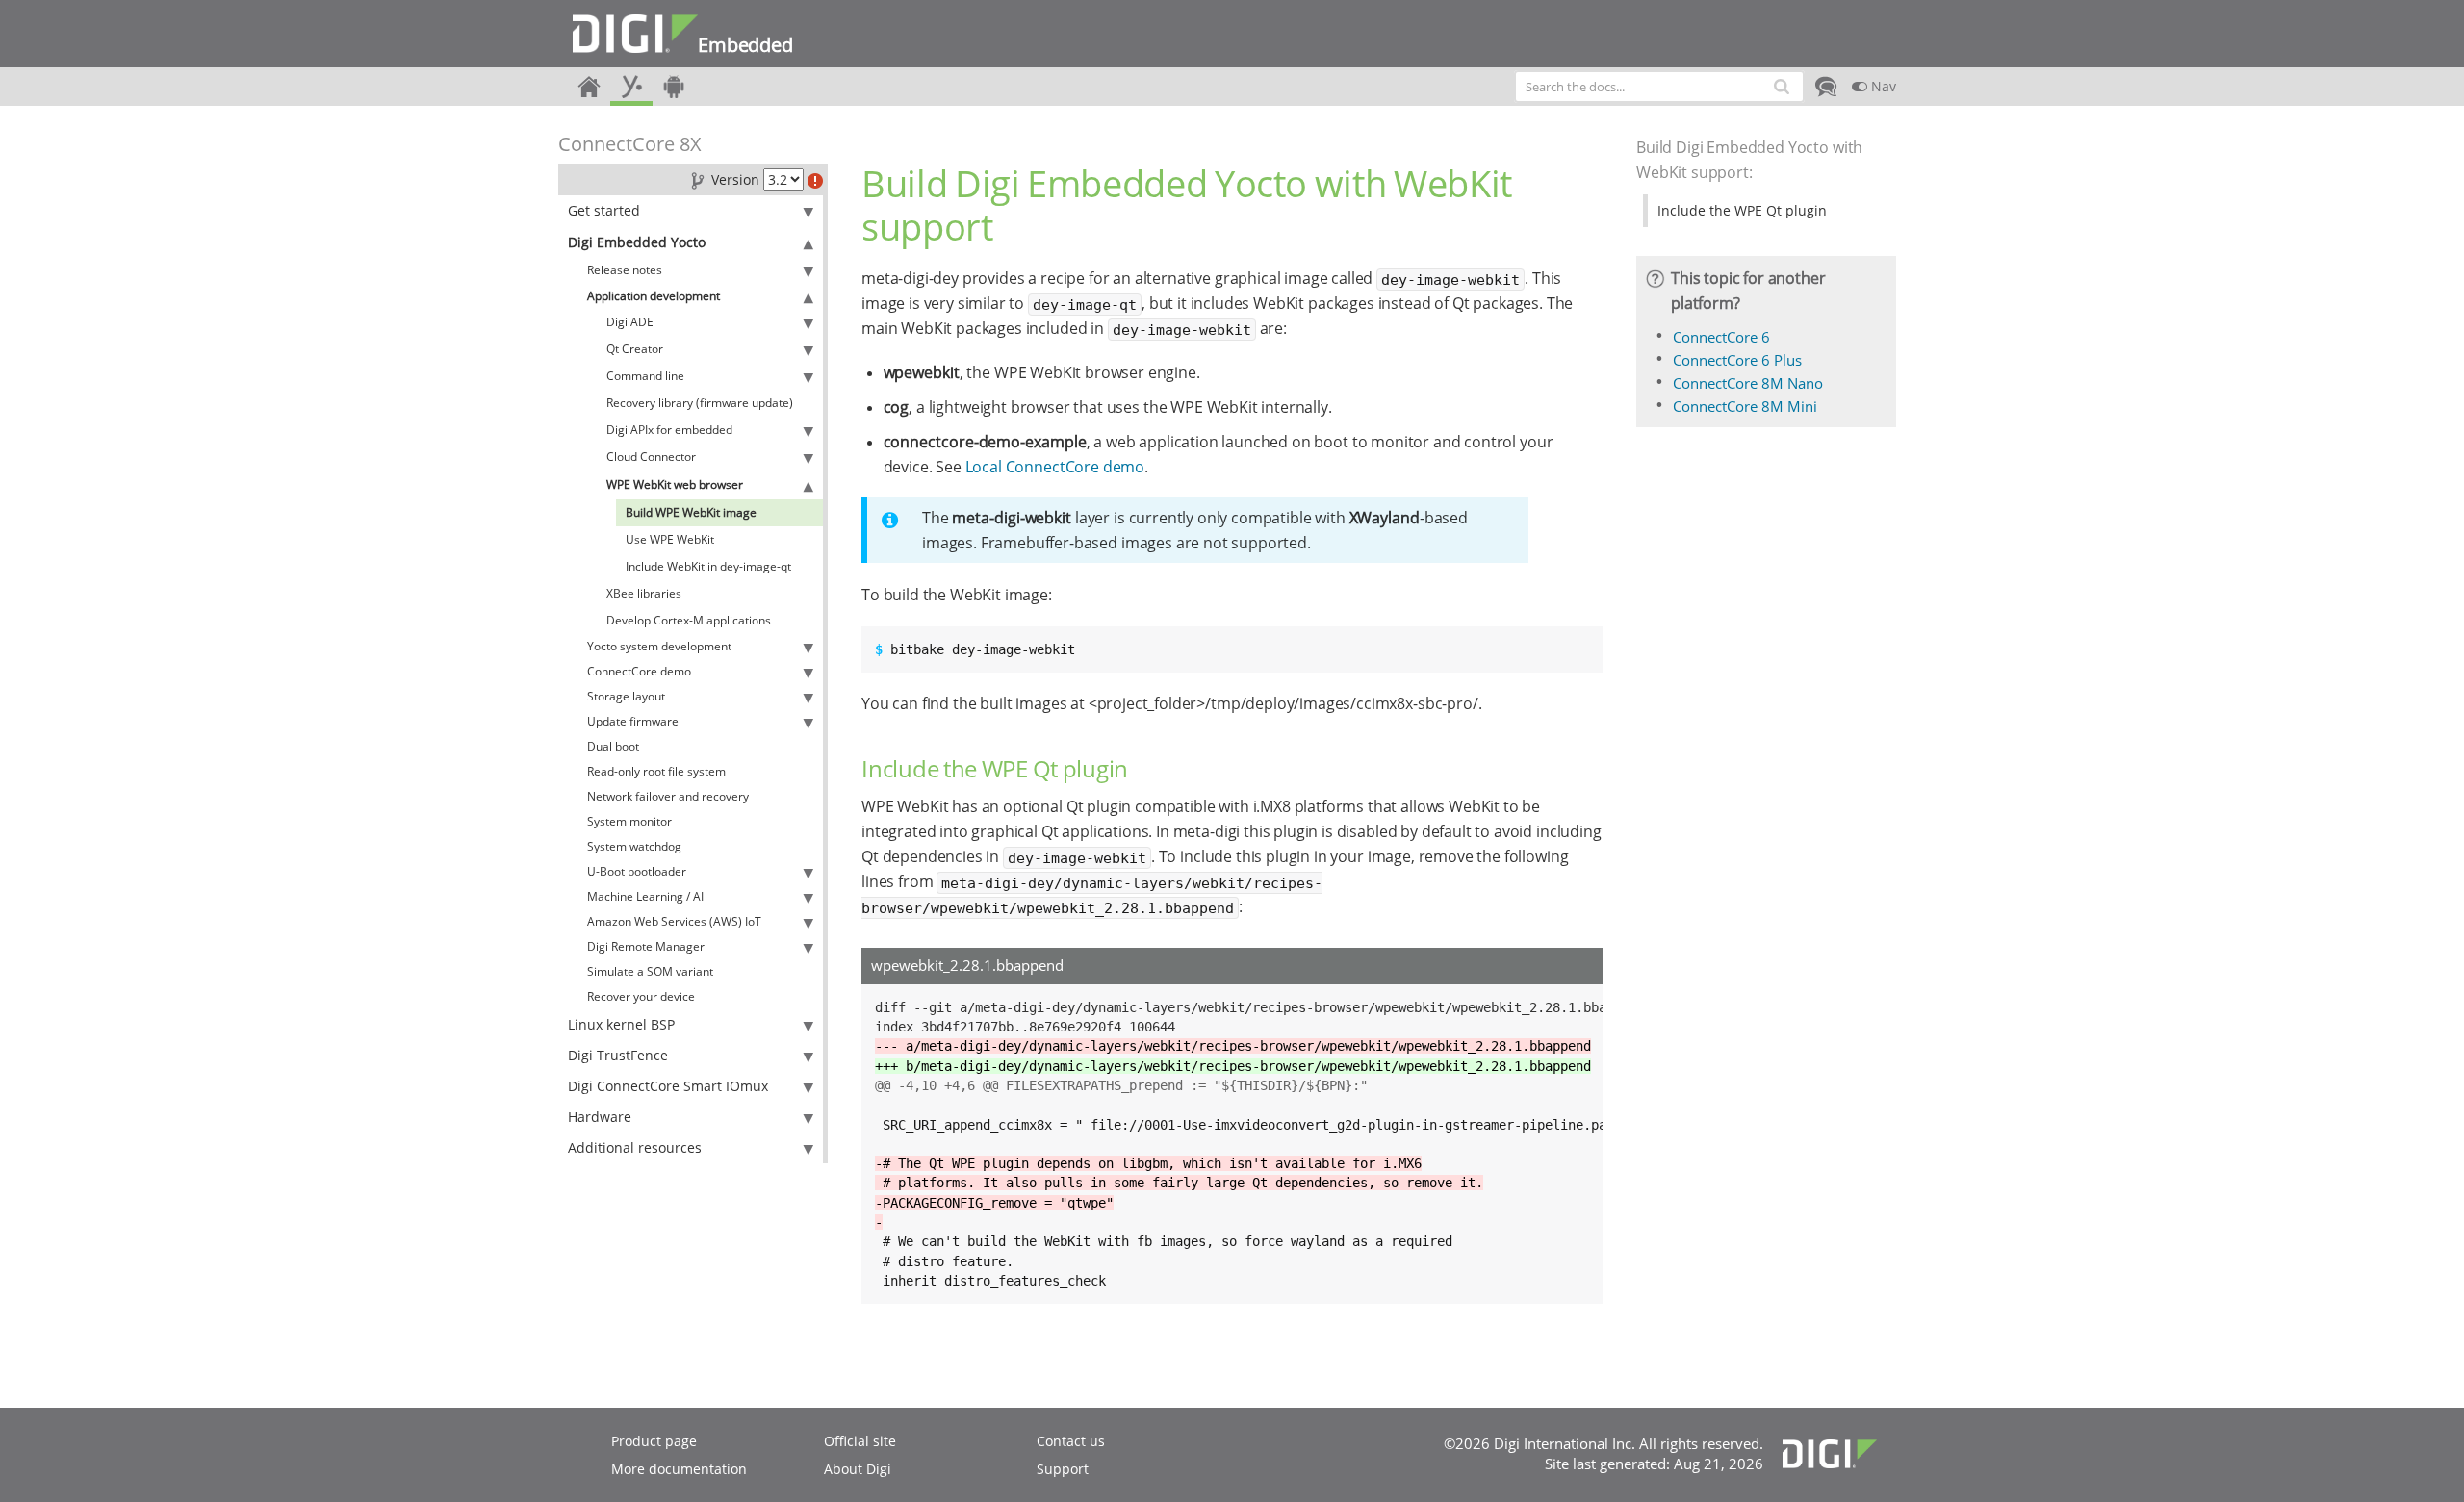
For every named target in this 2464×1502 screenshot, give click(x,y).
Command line (645, 376)
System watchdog (634, 846)
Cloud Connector (651, 457)
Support (1063, 1469)
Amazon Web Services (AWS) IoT (674, 921)
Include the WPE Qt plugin (1742, 210)
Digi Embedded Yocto (637, 242)
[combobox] (1659, 87)
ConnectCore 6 (1721, 337)
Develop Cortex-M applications (689, 620)
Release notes (625, 270)
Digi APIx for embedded (669, 430)
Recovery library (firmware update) (700, 403)
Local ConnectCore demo (1055, 467)
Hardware (600, 1117)
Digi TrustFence (618, 1055)
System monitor (629, 821)
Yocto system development (659, 646)
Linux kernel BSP (621, 1024)
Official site (860, 1441)
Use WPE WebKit (670, 539)
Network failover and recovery (668, 796)
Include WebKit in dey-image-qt (708, 566)
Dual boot (613, 746)
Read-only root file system (656, 771)
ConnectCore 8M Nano (1748, 383)
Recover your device (641, 996)
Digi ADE (630, 322)
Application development (654, 296)
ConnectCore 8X (630, 144)
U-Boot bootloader (637, 871)
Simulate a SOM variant (650, 971)
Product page (654, 1441)
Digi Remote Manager (646, 946)
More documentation (679, 1469)
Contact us (1071, 1441)
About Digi (858, 1469)
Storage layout (626, 696)
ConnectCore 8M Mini (1745, 406)
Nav (1882, 86)
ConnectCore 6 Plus (1737, 360)
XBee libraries (644, 593)
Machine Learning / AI (645, 896)
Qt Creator (635, 349)
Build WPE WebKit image (691, 512)
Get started (604, 210)
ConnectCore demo (639, 671)
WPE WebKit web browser (675, 484)
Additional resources (635, 1147)
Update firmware (633, 721)
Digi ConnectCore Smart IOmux (668, 1086)
